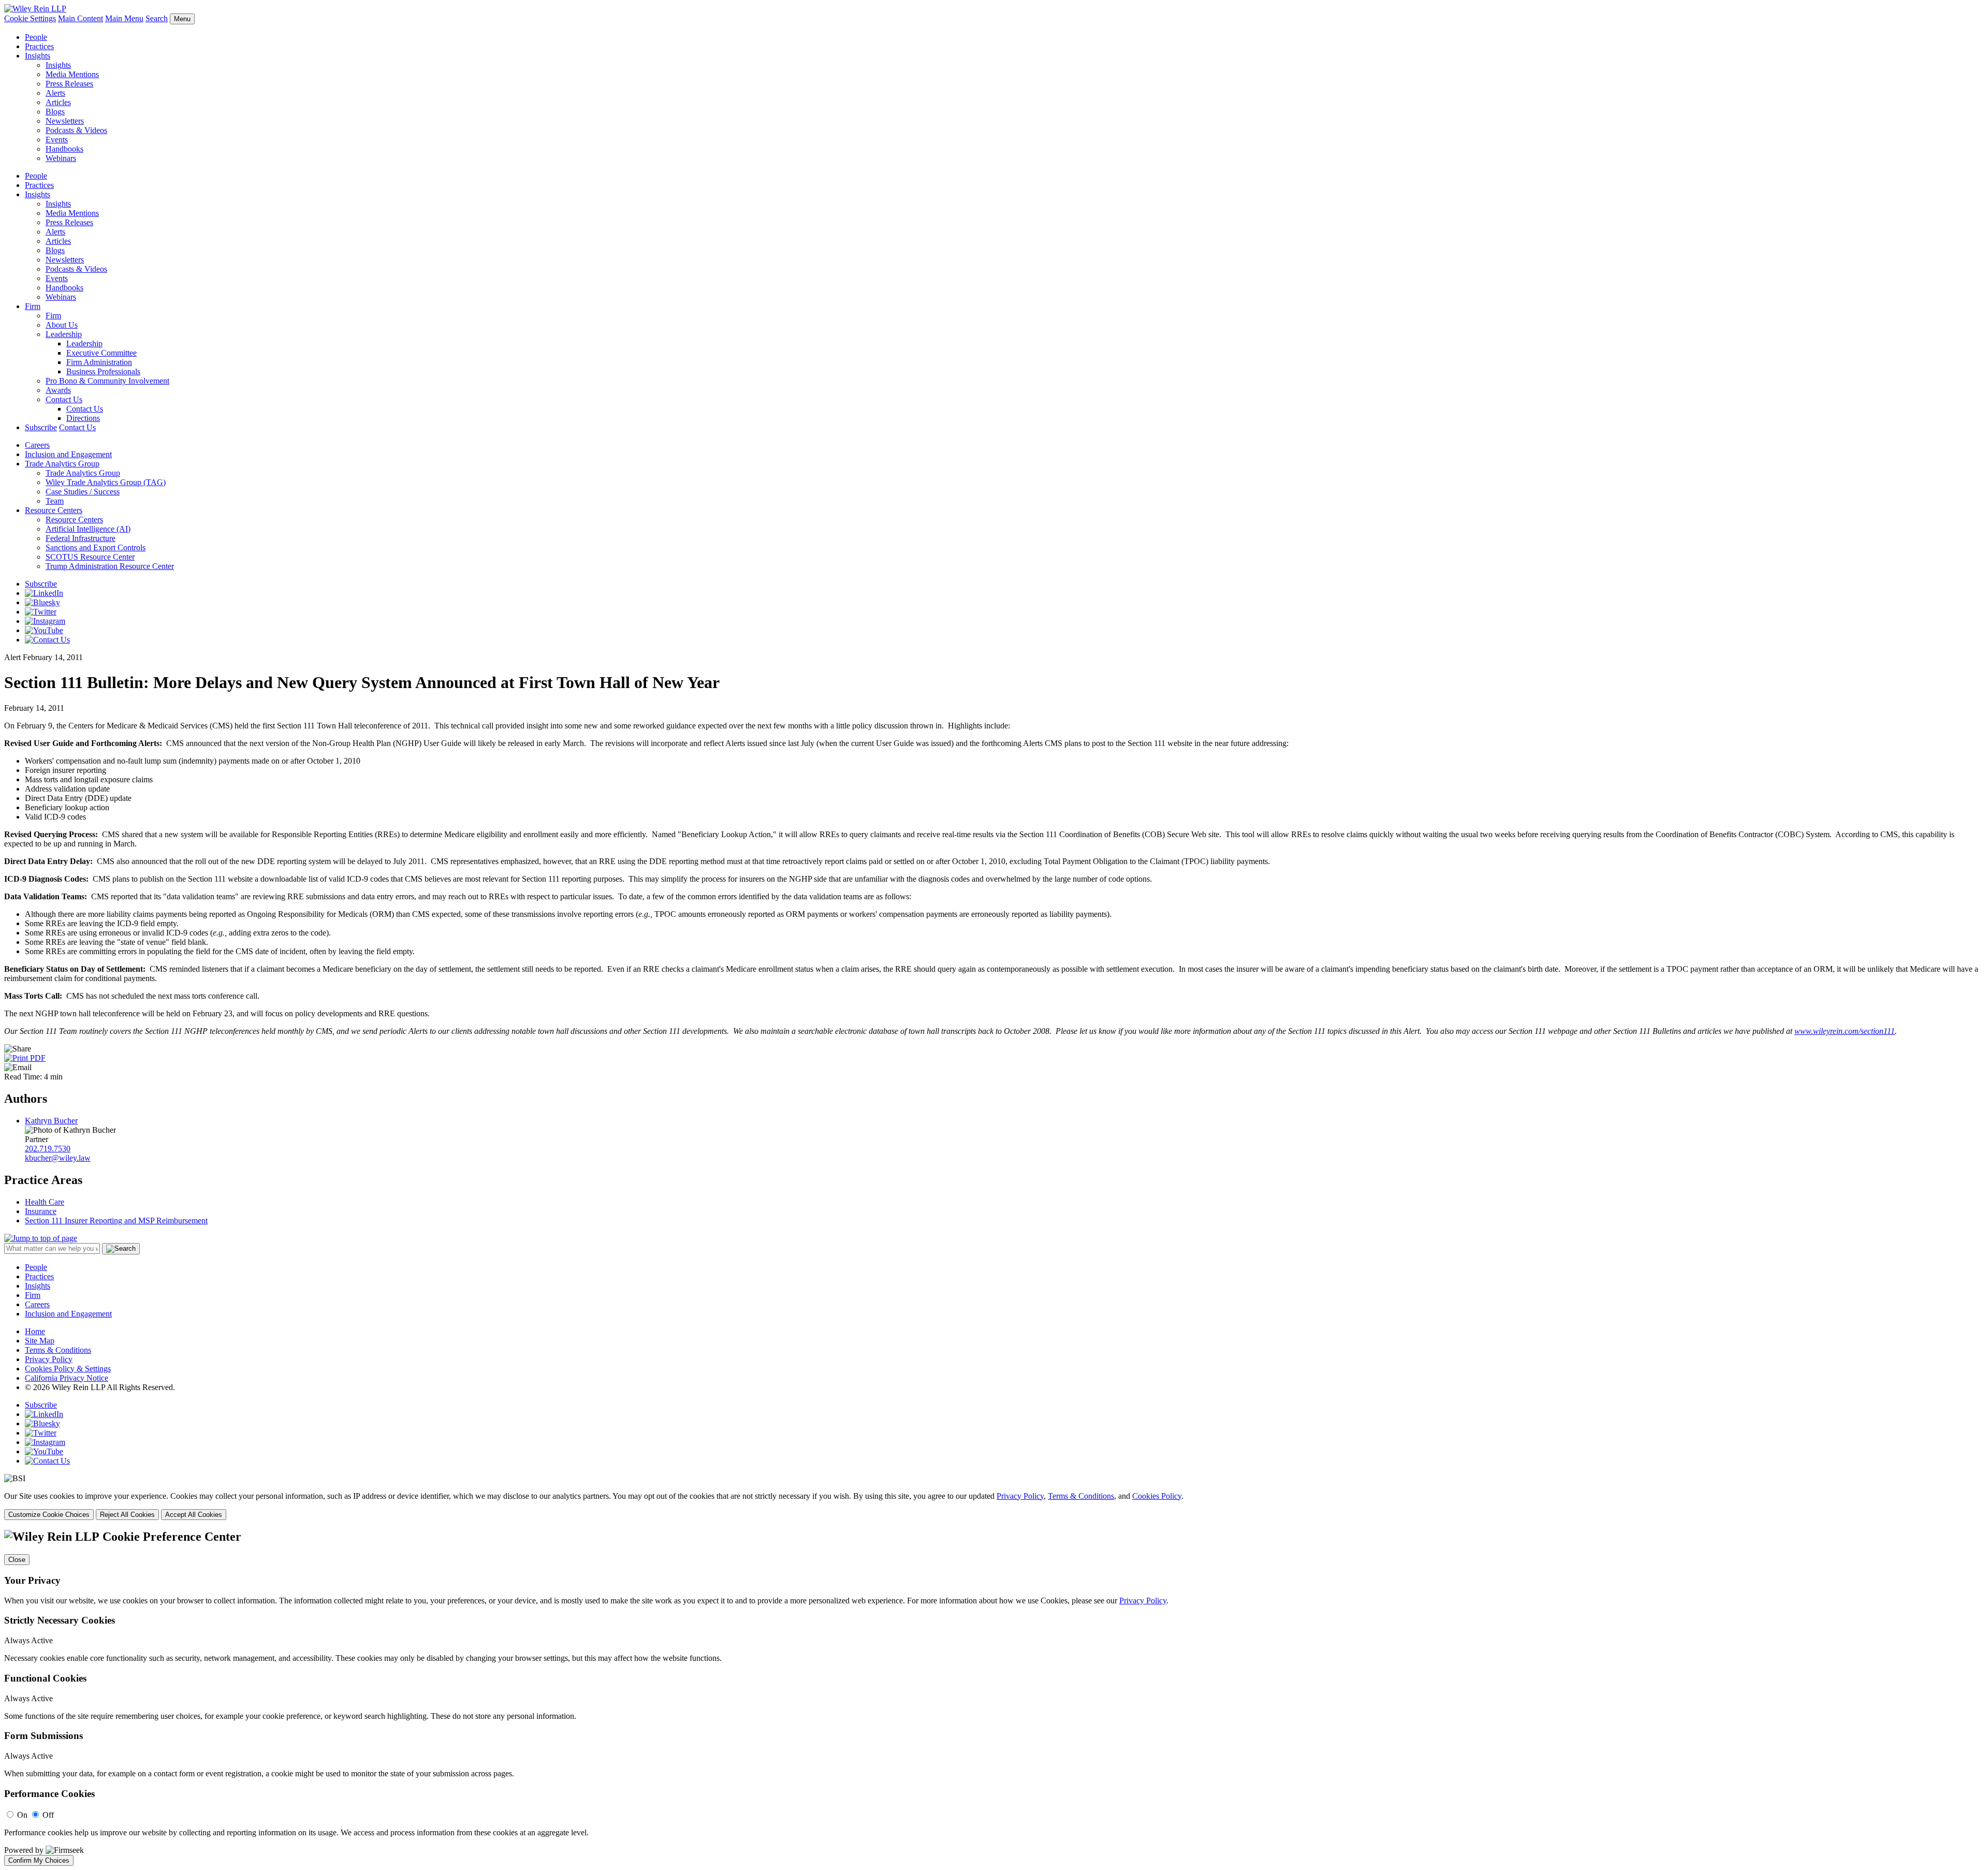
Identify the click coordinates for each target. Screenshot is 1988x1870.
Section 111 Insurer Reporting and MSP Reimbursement (116, 1221)
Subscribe (41, 427)
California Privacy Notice (67, 1378)
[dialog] (994, 1506)
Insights (38, 56)
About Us (62, 325)
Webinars (61, 158)
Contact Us (64, 399)
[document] (994, 1698)
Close (17, 1560)
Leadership (64, 334)
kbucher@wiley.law (58, 1158)
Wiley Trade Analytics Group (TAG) (106, 482)
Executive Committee (101, 353)
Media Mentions (72, 74)
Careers (37, 445)
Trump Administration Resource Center (110, 566)
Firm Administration (99, 362)
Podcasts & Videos (76, 130)
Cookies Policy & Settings (68, 1369)
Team (55, 501)
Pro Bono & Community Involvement (107, 381)
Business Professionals (103, 371)
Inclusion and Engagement (68, 454)
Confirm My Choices (39, 1860)
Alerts (55, 93)
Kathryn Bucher (51, 1121)
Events (57, 140)
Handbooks (64, 149)
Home (35, 1331)
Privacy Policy (49, 1359)
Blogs (55, 112)
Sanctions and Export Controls (96, 547)
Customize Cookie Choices (49, 1515)
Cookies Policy (1157, 1496)
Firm (33, 306)
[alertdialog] (994, 1698)
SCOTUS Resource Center (90, 557)
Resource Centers (54, 510)
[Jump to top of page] (41, 1238)
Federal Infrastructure (81, 538)
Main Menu (124, 18)
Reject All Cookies (127, 1515)
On (22, 1815)
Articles (58, 102)
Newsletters (65, 121)
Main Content (81, 18)
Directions (83, 418)
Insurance (41, 1211)
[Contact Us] (47, 640)
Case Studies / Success (83, 492)
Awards (58, 390)
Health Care (45, 1202)
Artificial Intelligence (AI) (88, 529)
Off (48, 1815)
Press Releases (69, 84)
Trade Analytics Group (62, 464)
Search (157, 18)
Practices (39, 46)
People (36, 37)
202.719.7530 (48, 1149)
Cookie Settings (30, 18)
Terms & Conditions (58, 1350)
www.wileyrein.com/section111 (1845, 1031)
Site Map (40, 1341)
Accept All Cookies (194, 1515)
